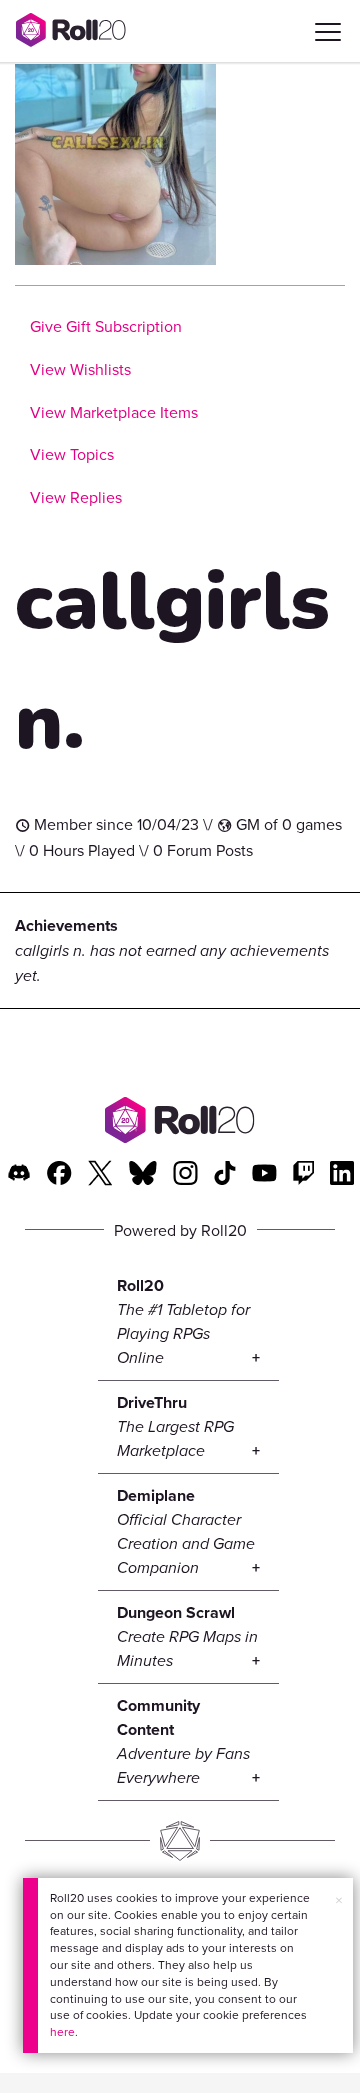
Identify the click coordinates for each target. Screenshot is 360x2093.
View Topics (72, 454)
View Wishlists (80, 369)
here (62, 2031)
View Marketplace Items (114, 412)
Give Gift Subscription (106, 326)
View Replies (76, 497)
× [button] (339, 1900)
